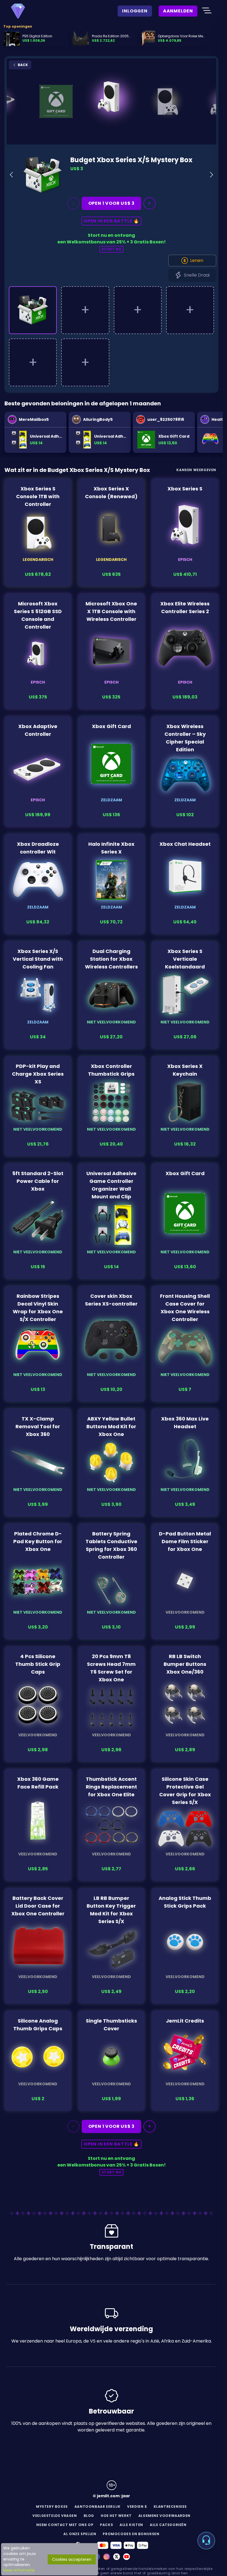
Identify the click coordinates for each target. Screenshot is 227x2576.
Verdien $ (137, 2507)
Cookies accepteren (72, 2559)
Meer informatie (19, 2570)
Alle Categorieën (168, 2525)
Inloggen (135, 11)
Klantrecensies (170, 2507)
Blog (89, 2516)
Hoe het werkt (116, 2516)
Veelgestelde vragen (55, 2516)
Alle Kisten (131, 2525)
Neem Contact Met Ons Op (65, 2525)
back (22, 65)
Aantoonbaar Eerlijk (97, 2507)
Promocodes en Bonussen (131, 2534)
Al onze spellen (80, 2534)
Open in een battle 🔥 (111, 221)
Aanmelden (178, 11)
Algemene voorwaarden (164, 2516)
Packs (106, 2525)
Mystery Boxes (52, 2507)
